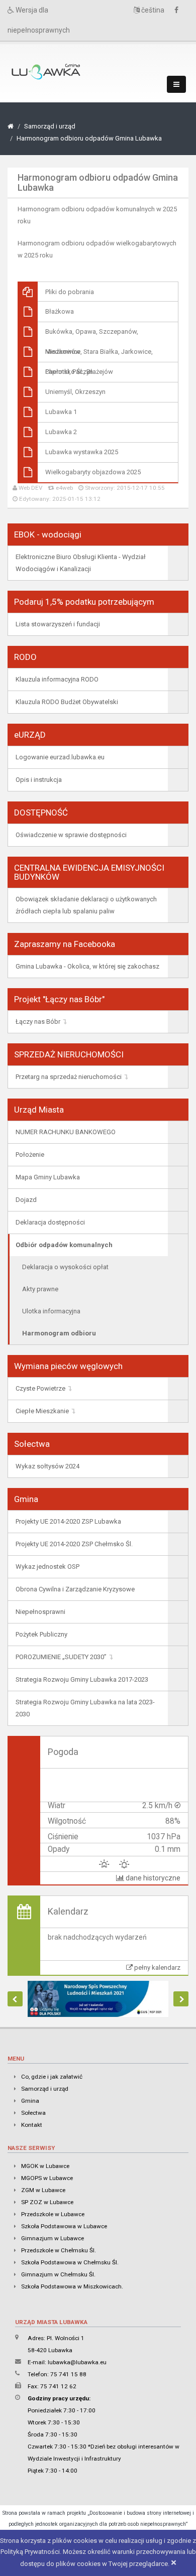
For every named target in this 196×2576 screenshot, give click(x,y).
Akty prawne (40, 1289)
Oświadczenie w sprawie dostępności (71, 835)
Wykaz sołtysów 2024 (47, 1466)
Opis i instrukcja (39, 780)
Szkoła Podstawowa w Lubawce (64, 2226)
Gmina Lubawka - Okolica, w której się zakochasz (87, 966)
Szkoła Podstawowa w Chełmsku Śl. (70, 2262)
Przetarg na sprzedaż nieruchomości (69, 1077)
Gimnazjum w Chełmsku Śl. (58, 2274)
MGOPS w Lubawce (47, 2178)
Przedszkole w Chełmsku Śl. (59, 2250)
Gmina (30, 2101)
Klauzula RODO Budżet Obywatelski (67, 702)
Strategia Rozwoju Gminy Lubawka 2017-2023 (82, 1679)
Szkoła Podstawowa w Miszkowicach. (72, 2286)
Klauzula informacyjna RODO (57, 679)
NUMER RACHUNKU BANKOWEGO (66, 1132)
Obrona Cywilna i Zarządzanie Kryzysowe (75, 1589)
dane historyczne (152, 1878)
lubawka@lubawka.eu (77, 2362)
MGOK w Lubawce (45, 2166)
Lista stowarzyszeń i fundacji (58, 624)
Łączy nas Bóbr (38, 1022)
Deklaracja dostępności (50, 1222)
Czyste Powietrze (40, 1388)
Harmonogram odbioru (59, 1333)
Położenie (30, 1155)
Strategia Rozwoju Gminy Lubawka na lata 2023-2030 (85, 1708)
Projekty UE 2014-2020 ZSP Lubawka (68, 1521)
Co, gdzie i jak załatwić (52, 2077)
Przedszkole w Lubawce (53, 2214)
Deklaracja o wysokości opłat (65, 1267)
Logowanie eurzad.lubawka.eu (60, 757)
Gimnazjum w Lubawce (53, 2238)
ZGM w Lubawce (43, 2190)
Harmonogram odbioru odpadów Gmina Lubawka (89, 138)
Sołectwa (33, 2113)
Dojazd (26, 1200)
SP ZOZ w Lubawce (47, 2202)
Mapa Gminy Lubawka (48, 1177)
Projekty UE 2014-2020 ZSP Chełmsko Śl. (74, 1544)
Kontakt (32, 2125)
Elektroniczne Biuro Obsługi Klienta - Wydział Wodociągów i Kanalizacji (81, 563)
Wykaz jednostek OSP (47, 1567)
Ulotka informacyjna (51, 1311)
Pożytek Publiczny (41, 1634)
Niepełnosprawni (40, 1612)
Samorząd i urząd (50, 126)
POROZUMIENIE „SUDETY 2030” (61, 1657)
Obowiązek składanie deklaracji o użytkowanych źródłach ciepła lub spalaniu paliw (86, 905)
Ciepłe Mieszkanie (42, 1411)
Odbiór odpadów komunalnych (64, 1245)
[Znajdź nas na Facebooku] (179, 10)
